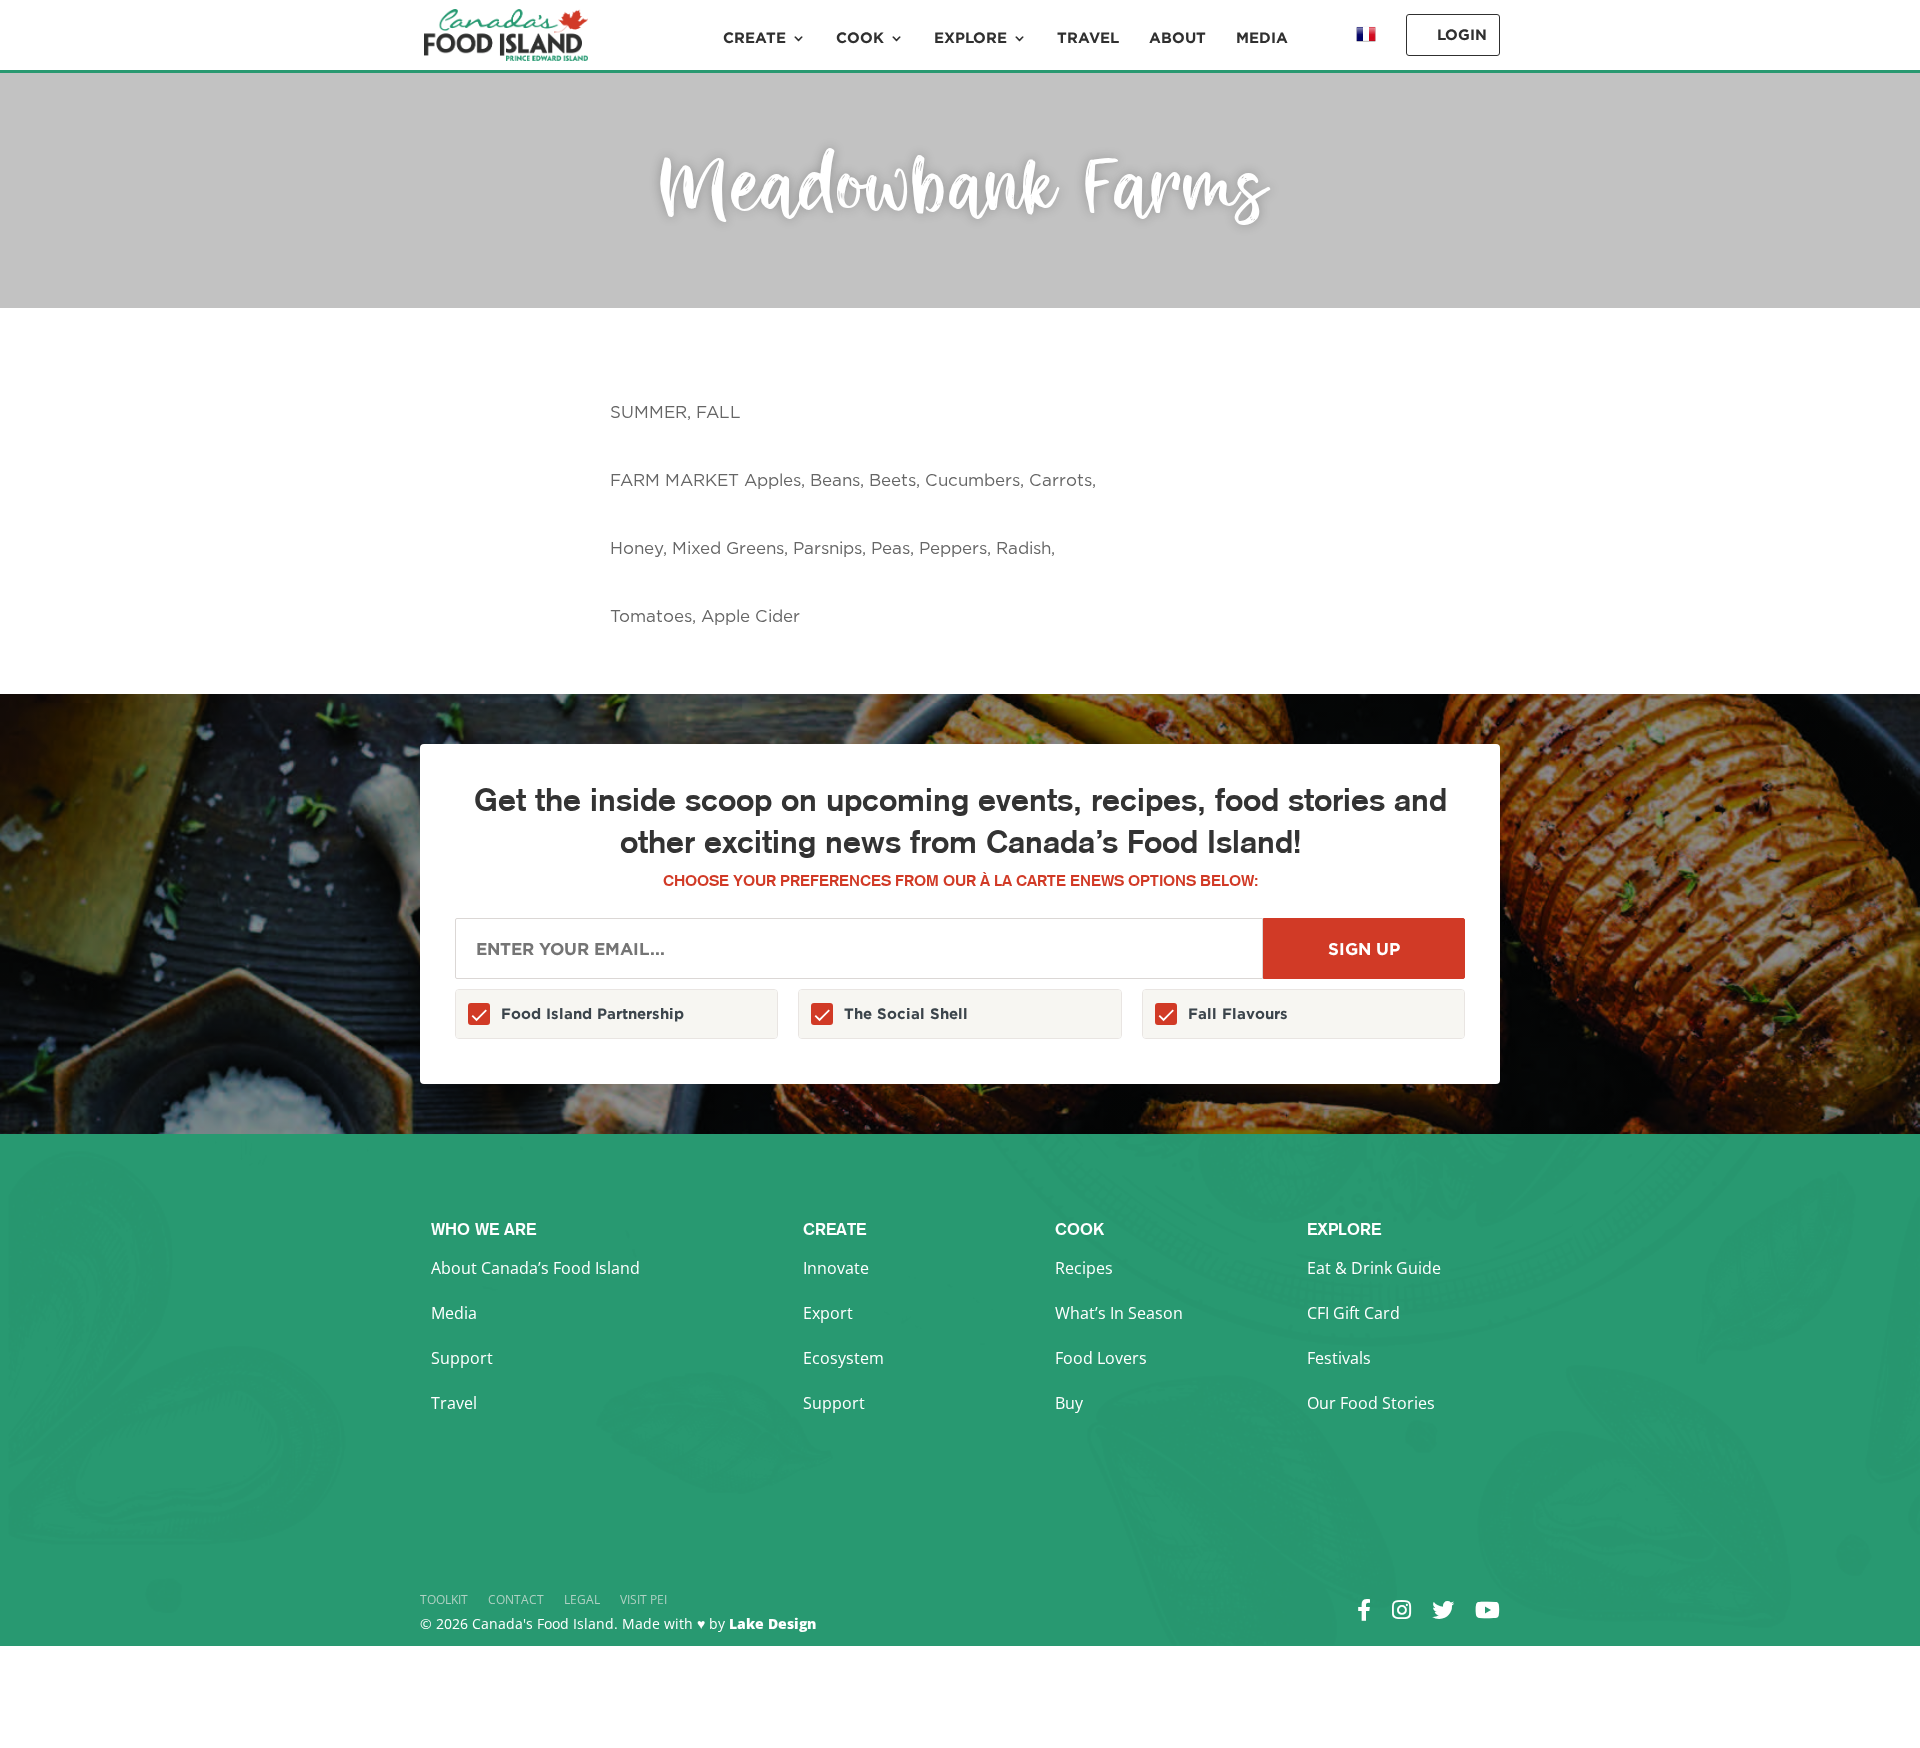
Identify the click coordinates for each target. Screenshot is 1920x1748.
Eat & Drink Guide (1374, 1268)
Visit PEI (643, 1599)
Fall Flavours (1238, 1013)
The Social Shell (906, 1013)
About (1177, 38)
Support (462, 1358)
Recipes (1084, 1268)
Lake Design (772, 1623)
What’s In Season (1119, 1313)
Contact (516, 1599)
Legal (582, 1599)
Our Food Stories (1371, 1403)
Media (1262, 38)
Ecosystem (843, 1358)
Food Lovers (1101, 1358)
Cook (860, 38)
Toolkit (444, 1599)
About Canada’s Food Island (535, 1268)
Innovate (836, 1268)
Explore (970, 38)
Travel (1088, 38)
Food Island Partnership (592, 1013)
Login (1462, 34)
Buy (1069, 1403)
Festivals (1339, 1358)
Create (754, 38)
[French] (1366, 48)
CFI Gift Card (1353, 1313)
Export (828, 1313)
